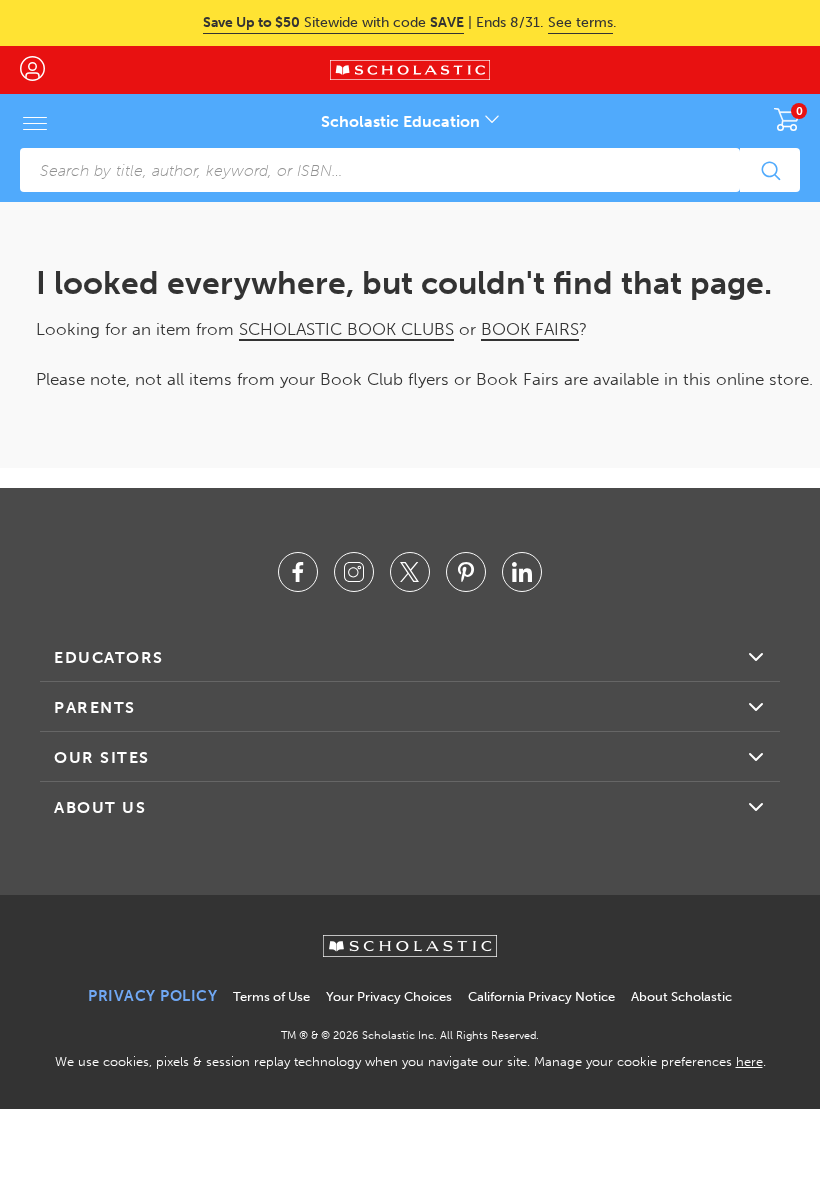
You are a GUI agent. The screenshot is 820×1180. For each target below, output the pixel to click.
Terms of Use (271, 996)
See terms (580, 22)
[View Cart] (787, 119)
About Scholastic (681, 996)
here (749, 1061)
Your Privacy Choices (389, 996)
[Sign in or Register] (42, 70)
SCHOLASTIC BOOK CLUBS (346, 329)
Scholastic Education (402, 121)
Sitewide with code (333, 22)
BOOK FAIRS (530, 329)
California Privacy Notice (541, 996)
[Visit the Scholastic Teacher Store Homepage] (410, 70)
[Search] (770, 170)
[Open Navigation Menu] (35, 123)
